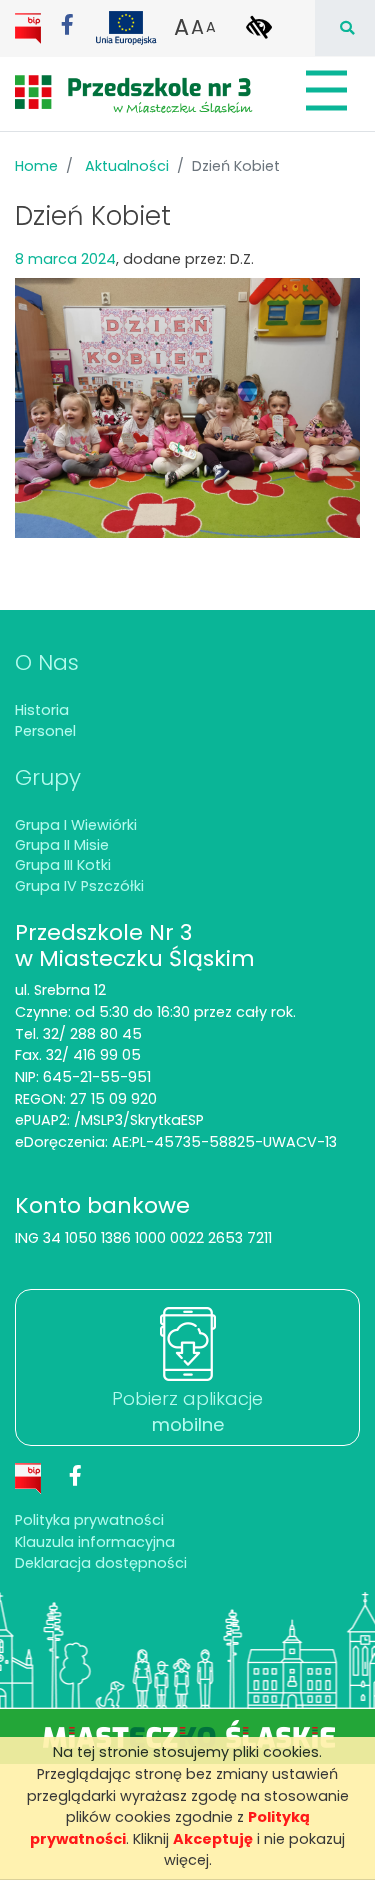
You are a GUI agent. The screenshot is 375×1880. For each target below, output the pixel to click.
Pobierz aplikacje (187, 1411)
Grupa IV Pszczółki (79, 886)
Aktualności (127, 166)
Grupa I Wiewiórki (76, 825)
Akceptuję (213, 1839)
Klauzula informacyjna (95, 1542)
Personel (45, 731)
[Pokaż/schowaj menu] (324, 90)
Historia (42, 710)
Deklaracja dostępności (101, 1563)
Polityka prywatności (89, 1520)
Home (36, 166)
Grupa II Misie (62, 845)
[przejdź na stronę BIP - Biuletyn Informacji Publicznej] (30, 27)
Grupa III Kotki (63, 865)
